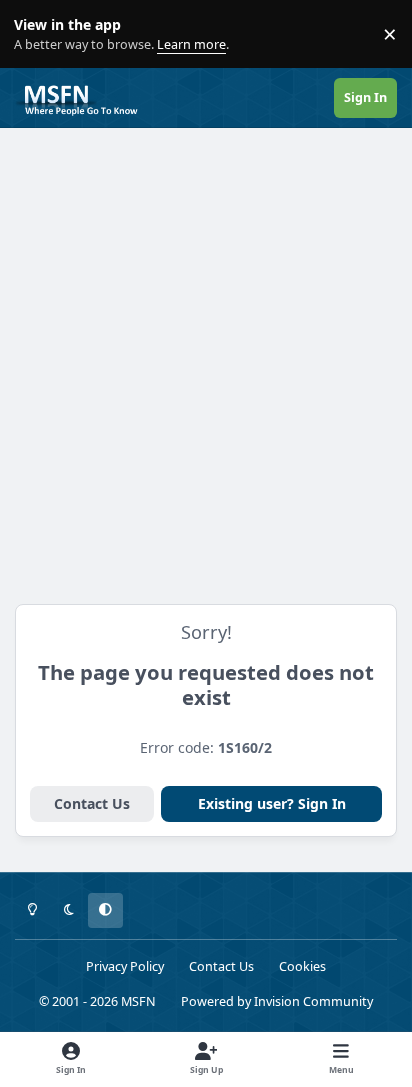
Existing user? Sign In (272, 803)
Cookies (302, 966)
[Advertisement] (206, 355)
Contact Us (92, 803)
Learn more (38, 34)
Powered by (277, 1001)
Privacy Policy (125, 966)
